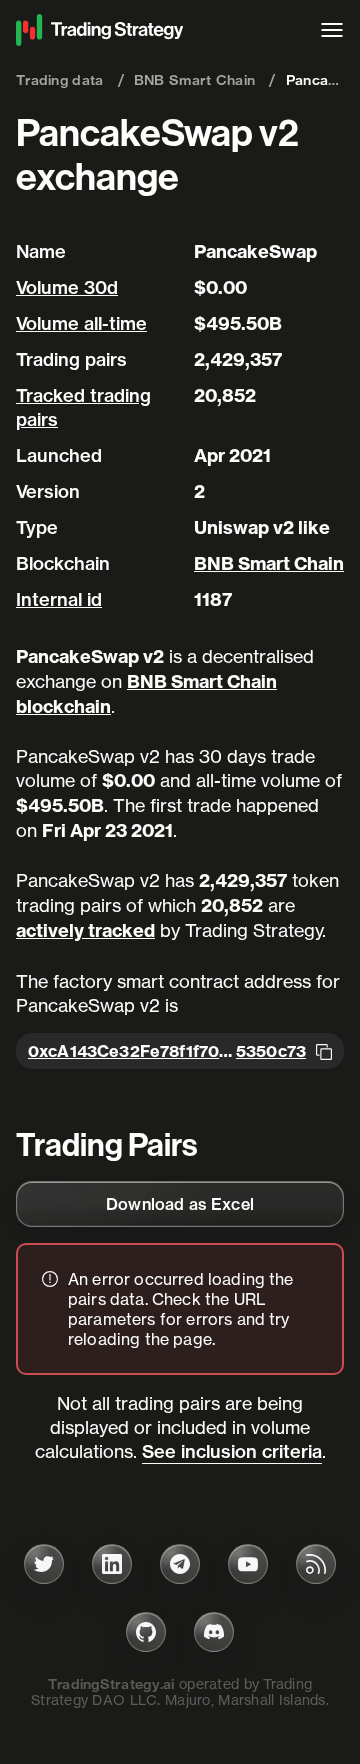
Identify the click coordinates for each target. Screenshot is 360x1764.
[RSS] (316, 1564)
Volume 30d (67, 287)
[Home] (158, 30)
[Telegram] (180, 1564)
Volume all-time (81, 323)
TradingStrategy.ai (111, 1684)
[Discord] (214, 1632)
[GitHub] (146, 1632)
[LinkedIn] (112, 1564)
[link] (180, 1204)
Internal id (59, 599)
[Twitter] (44, 1564)
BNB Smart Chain (269, 563)
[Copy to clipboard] (324, 1051)
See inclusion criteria (232, 1451)
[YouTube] (248, 1564)
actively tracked (85, 930)
